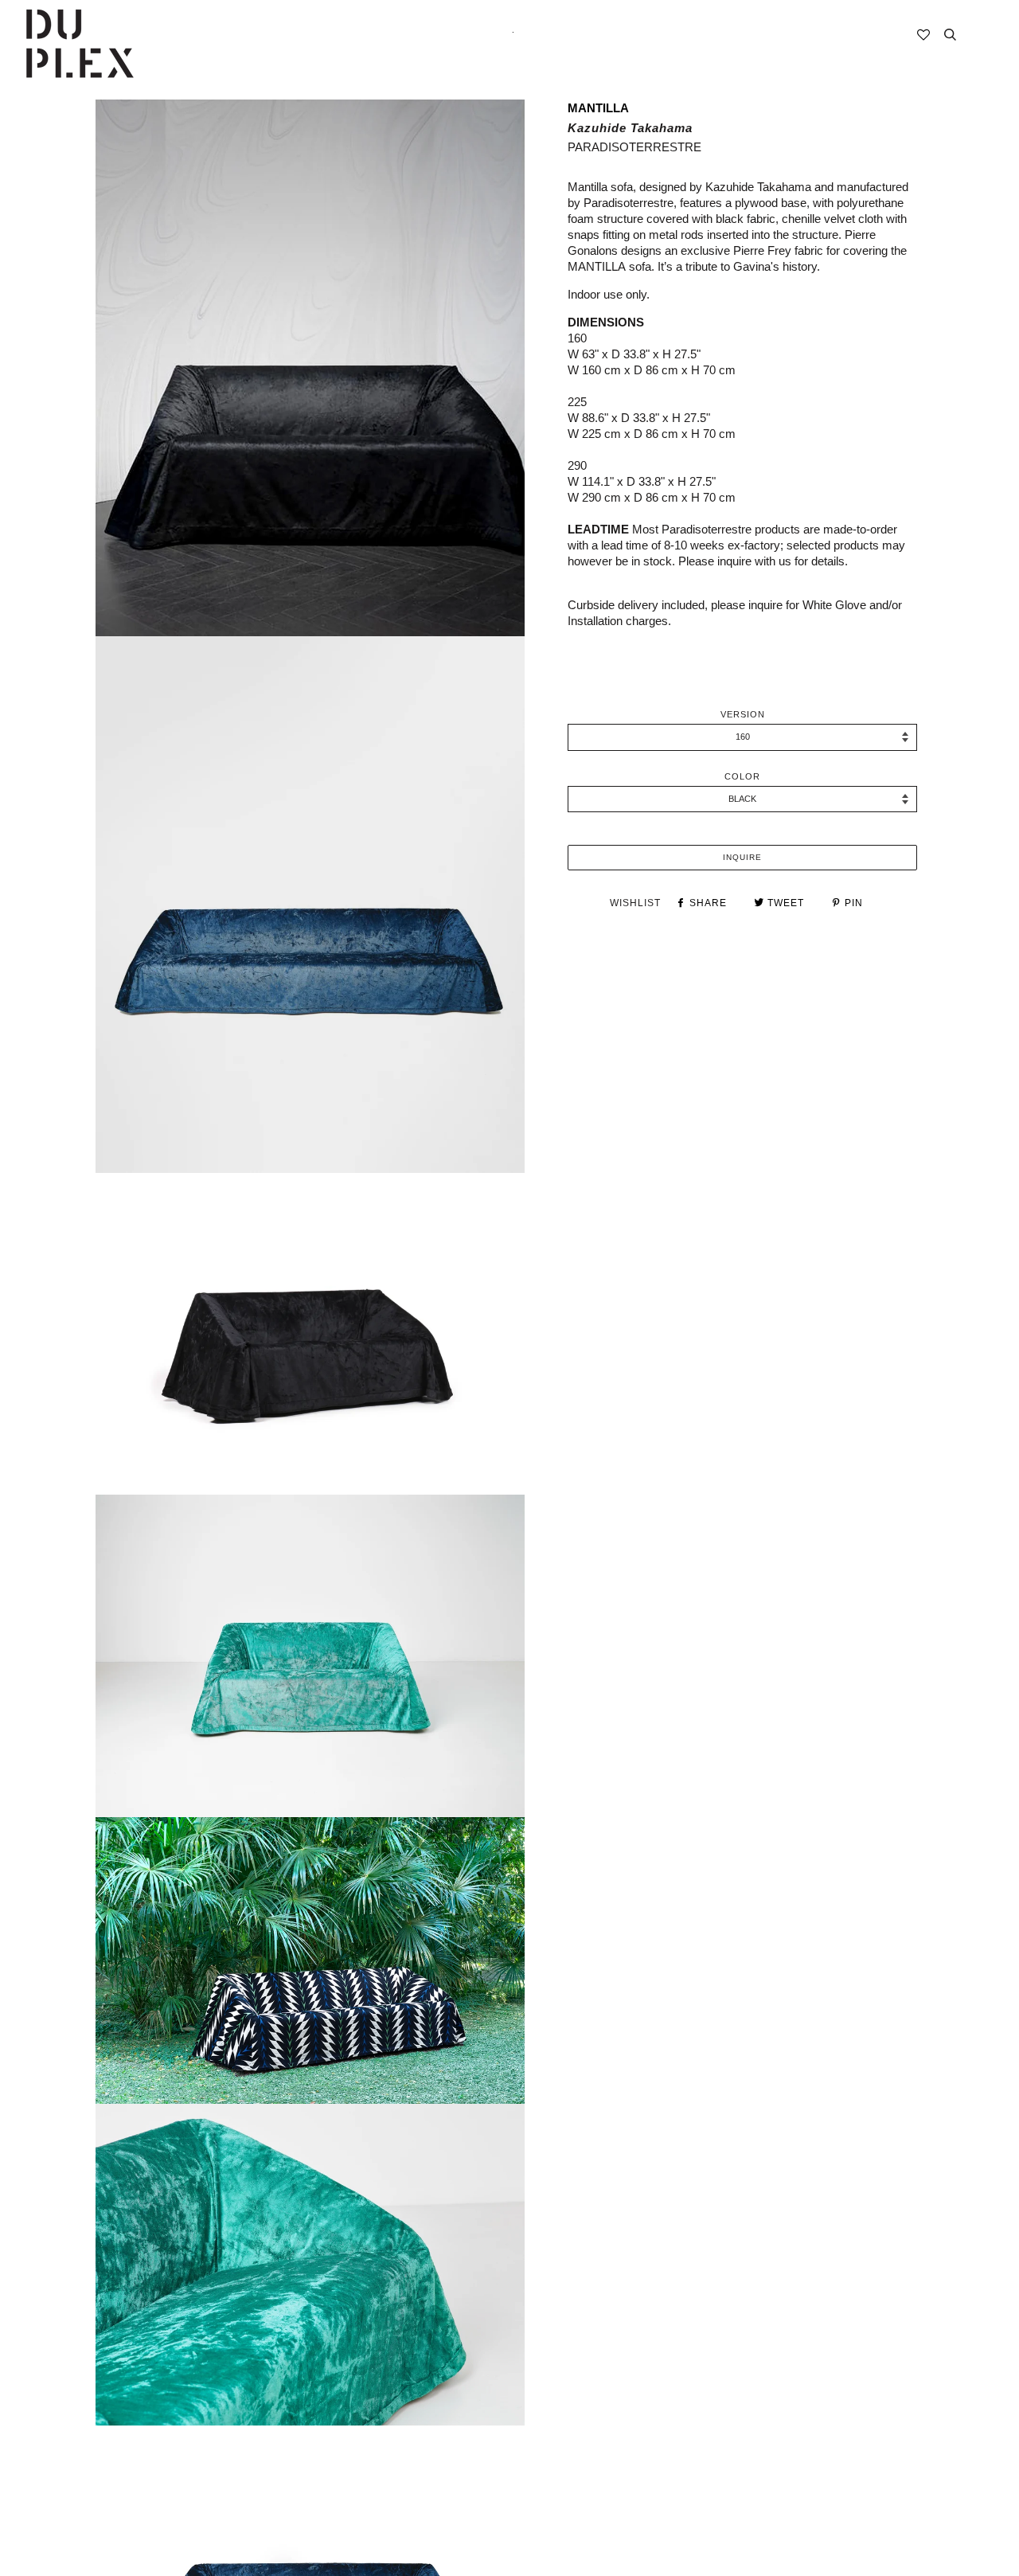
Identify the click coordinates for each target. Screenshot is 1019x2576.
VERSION (743, 714)
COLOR (742, 776)
